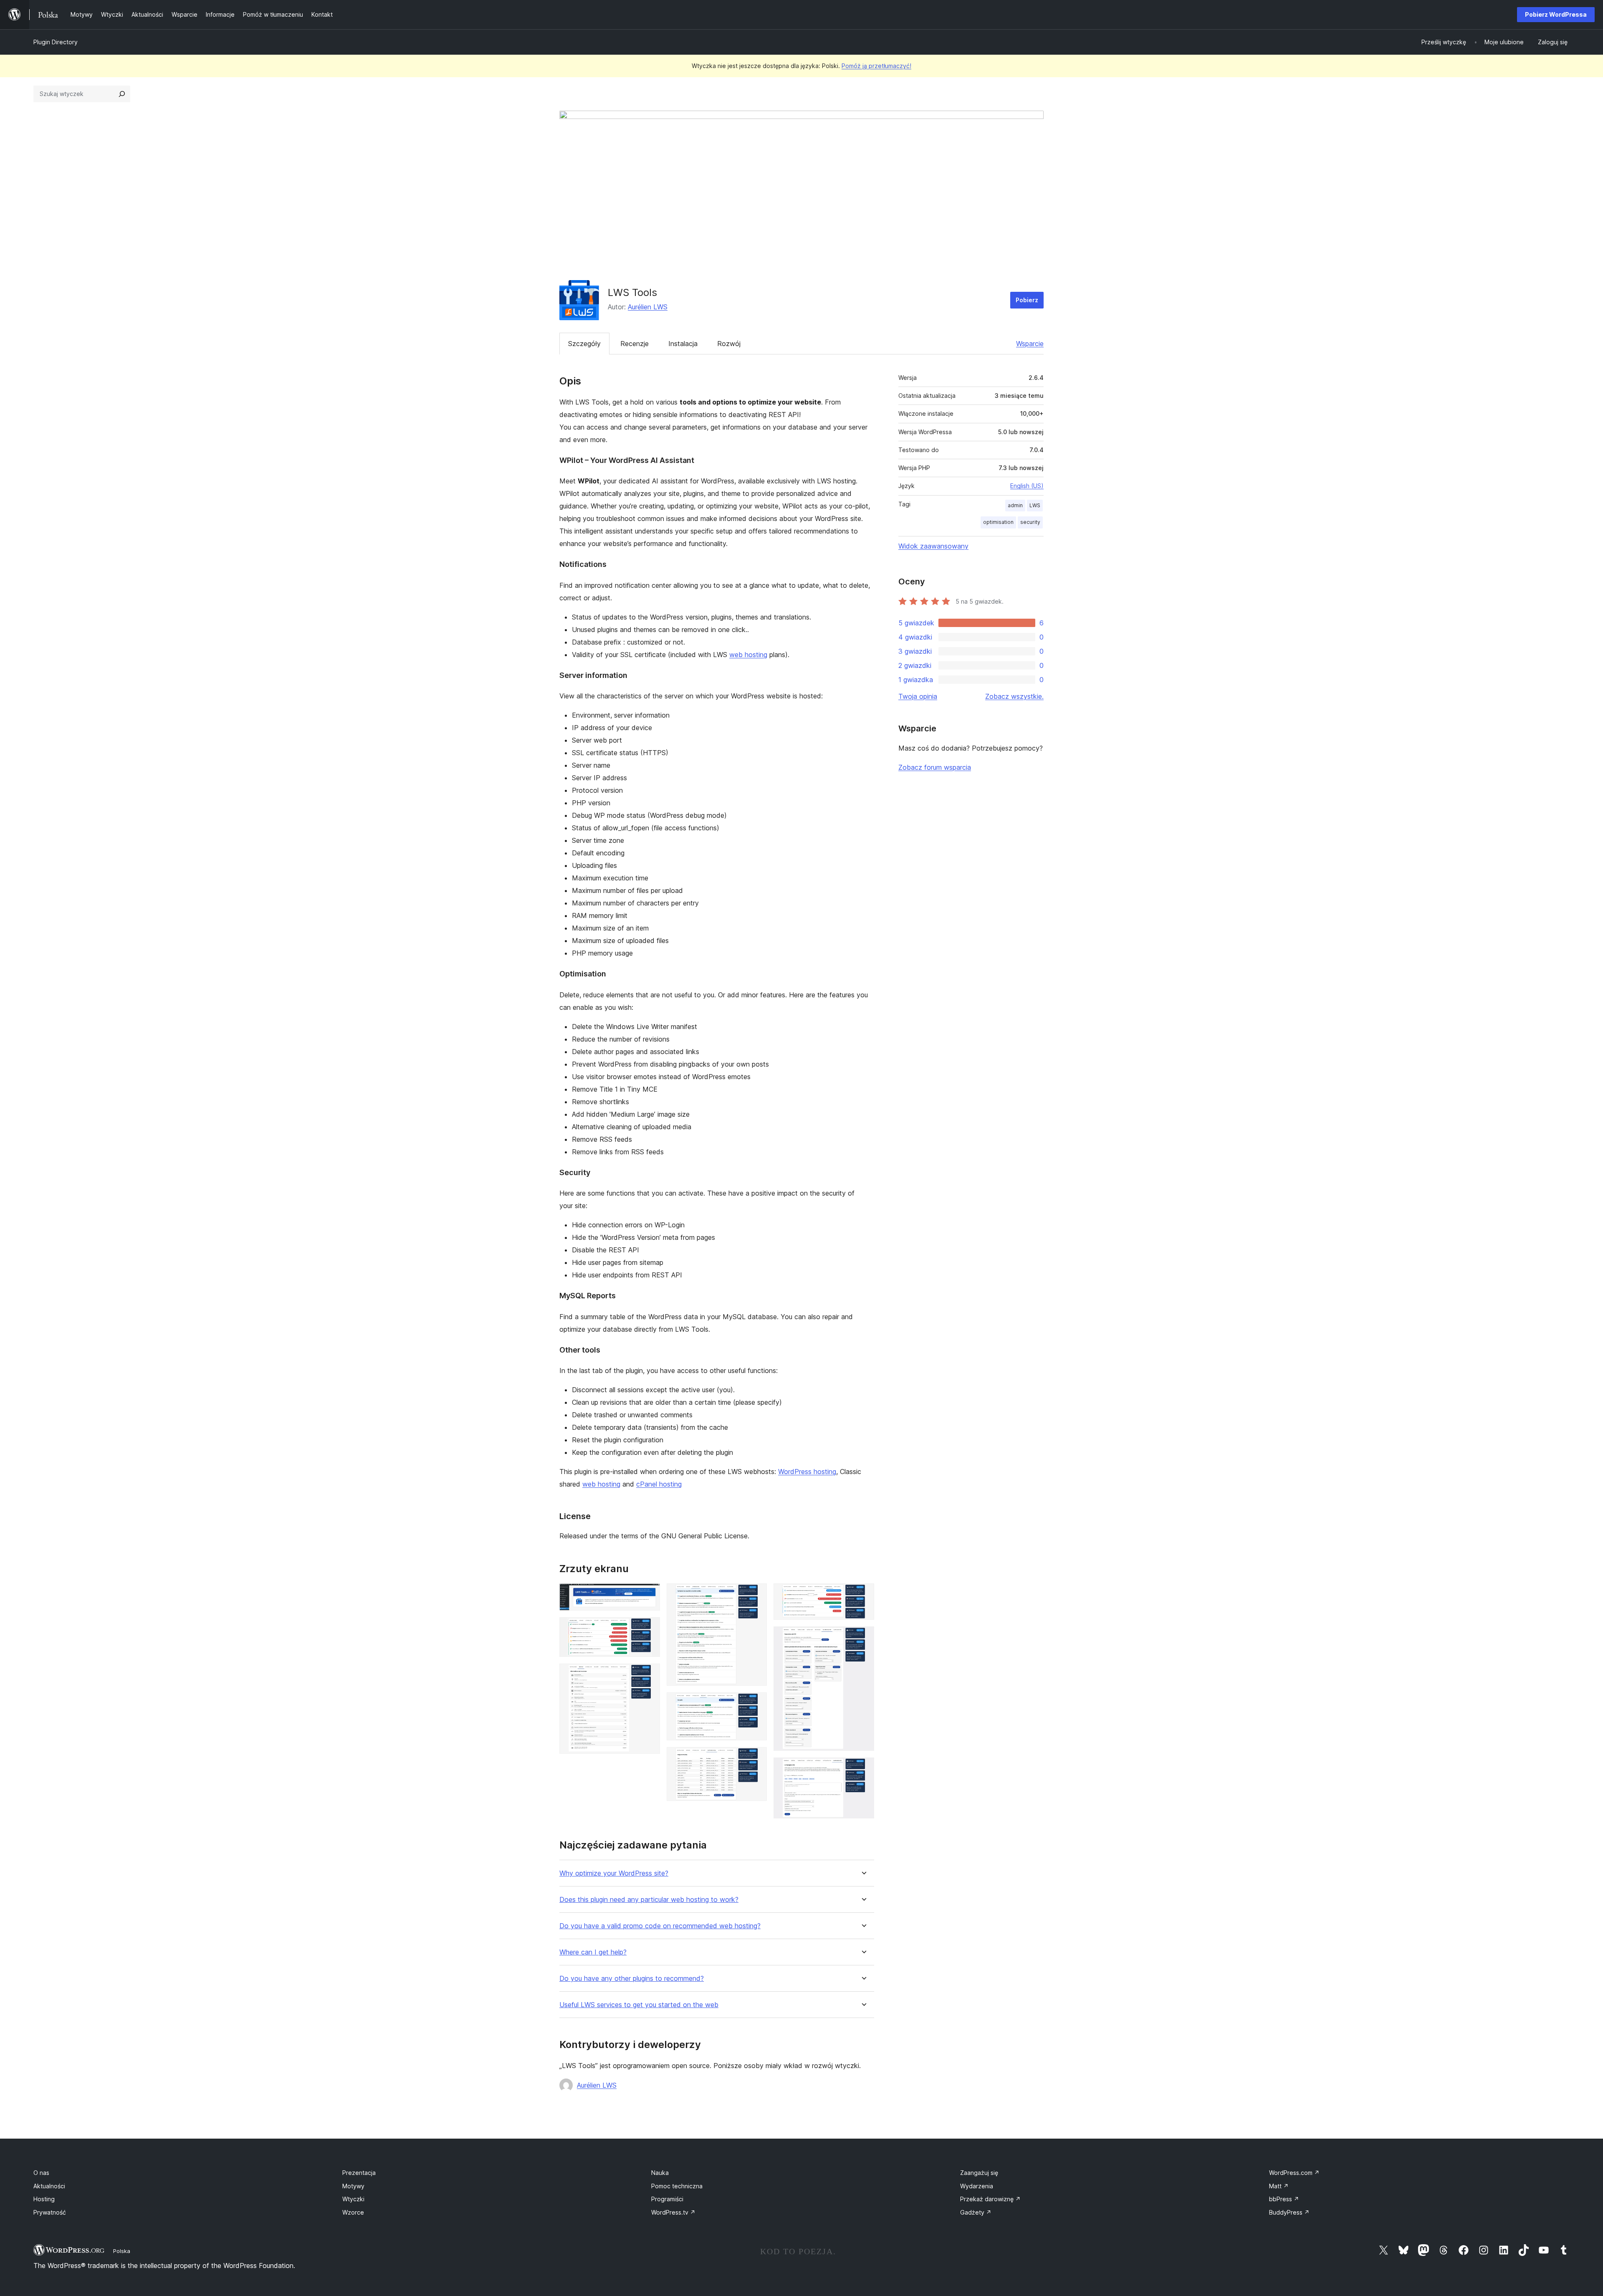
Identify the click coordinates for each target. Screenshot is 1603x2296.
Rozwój (729, 344)
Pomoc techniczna (677, 2186)
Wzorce (353, 2212)
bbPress (1284, 2199)
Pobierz (1027, 300)
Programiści (667, 2199)
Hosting (44, 2199)
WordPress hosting (807, 1472)
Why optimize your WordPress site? (614, 1873)
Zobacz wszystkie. (1014, 696)
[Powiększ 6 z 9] (756, 1758)
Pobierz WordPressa (1556, 14)
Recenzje (635, 344)
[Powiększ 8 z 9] (863, 1638)
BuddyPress (1289, 2212)
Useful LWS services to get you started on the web (639, 2005)
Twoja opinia (918, 696)
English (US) (1027, 486)
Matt (1279, 2186)
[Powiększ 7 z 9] (863, 1595)
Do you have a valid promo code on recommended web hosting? (660, 1926)
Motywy (353, 2186)
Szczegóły (584, 344)
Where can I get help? (593, 1952)
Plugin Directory (56, 42)
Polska (122, 2251)
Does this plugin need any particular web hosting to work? (649, 1900)
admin (1015, 505)
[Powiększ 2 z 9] (649, 1628)
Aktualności (49, 2186)
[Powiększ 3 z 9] (649, 1675)
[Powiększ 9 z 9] (863, 1769)
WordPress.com (1294, 2173)
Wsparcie (1030, 344)
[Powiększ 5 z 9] (756, 1704)
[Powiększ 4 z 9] (756, 1595)
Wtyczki (353, 2199)
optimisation (998, 522)
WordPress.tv (673, 2212)
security (1030, 522)
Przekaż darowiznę (990, 2199)
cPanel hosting (659, 1484)
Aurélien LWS (648, 307)
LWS (1035, 505)
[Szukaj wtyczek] (122, 94)
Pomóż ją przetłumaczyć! (876, 66)
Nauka (660, 2173)
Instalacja (683, 344)
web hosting (748, 655)
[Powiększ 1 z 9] (649, 1595)
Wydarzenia (977, 2186)
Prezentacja (359, 2173)
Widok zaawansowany (933, 546)
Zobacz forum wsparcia (935, 767)
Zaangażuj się (979, 2173)
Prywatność (50, 2212)
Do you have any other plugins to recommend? (632, 1979)
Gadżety (976, 2212)
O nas (41, 2173)
